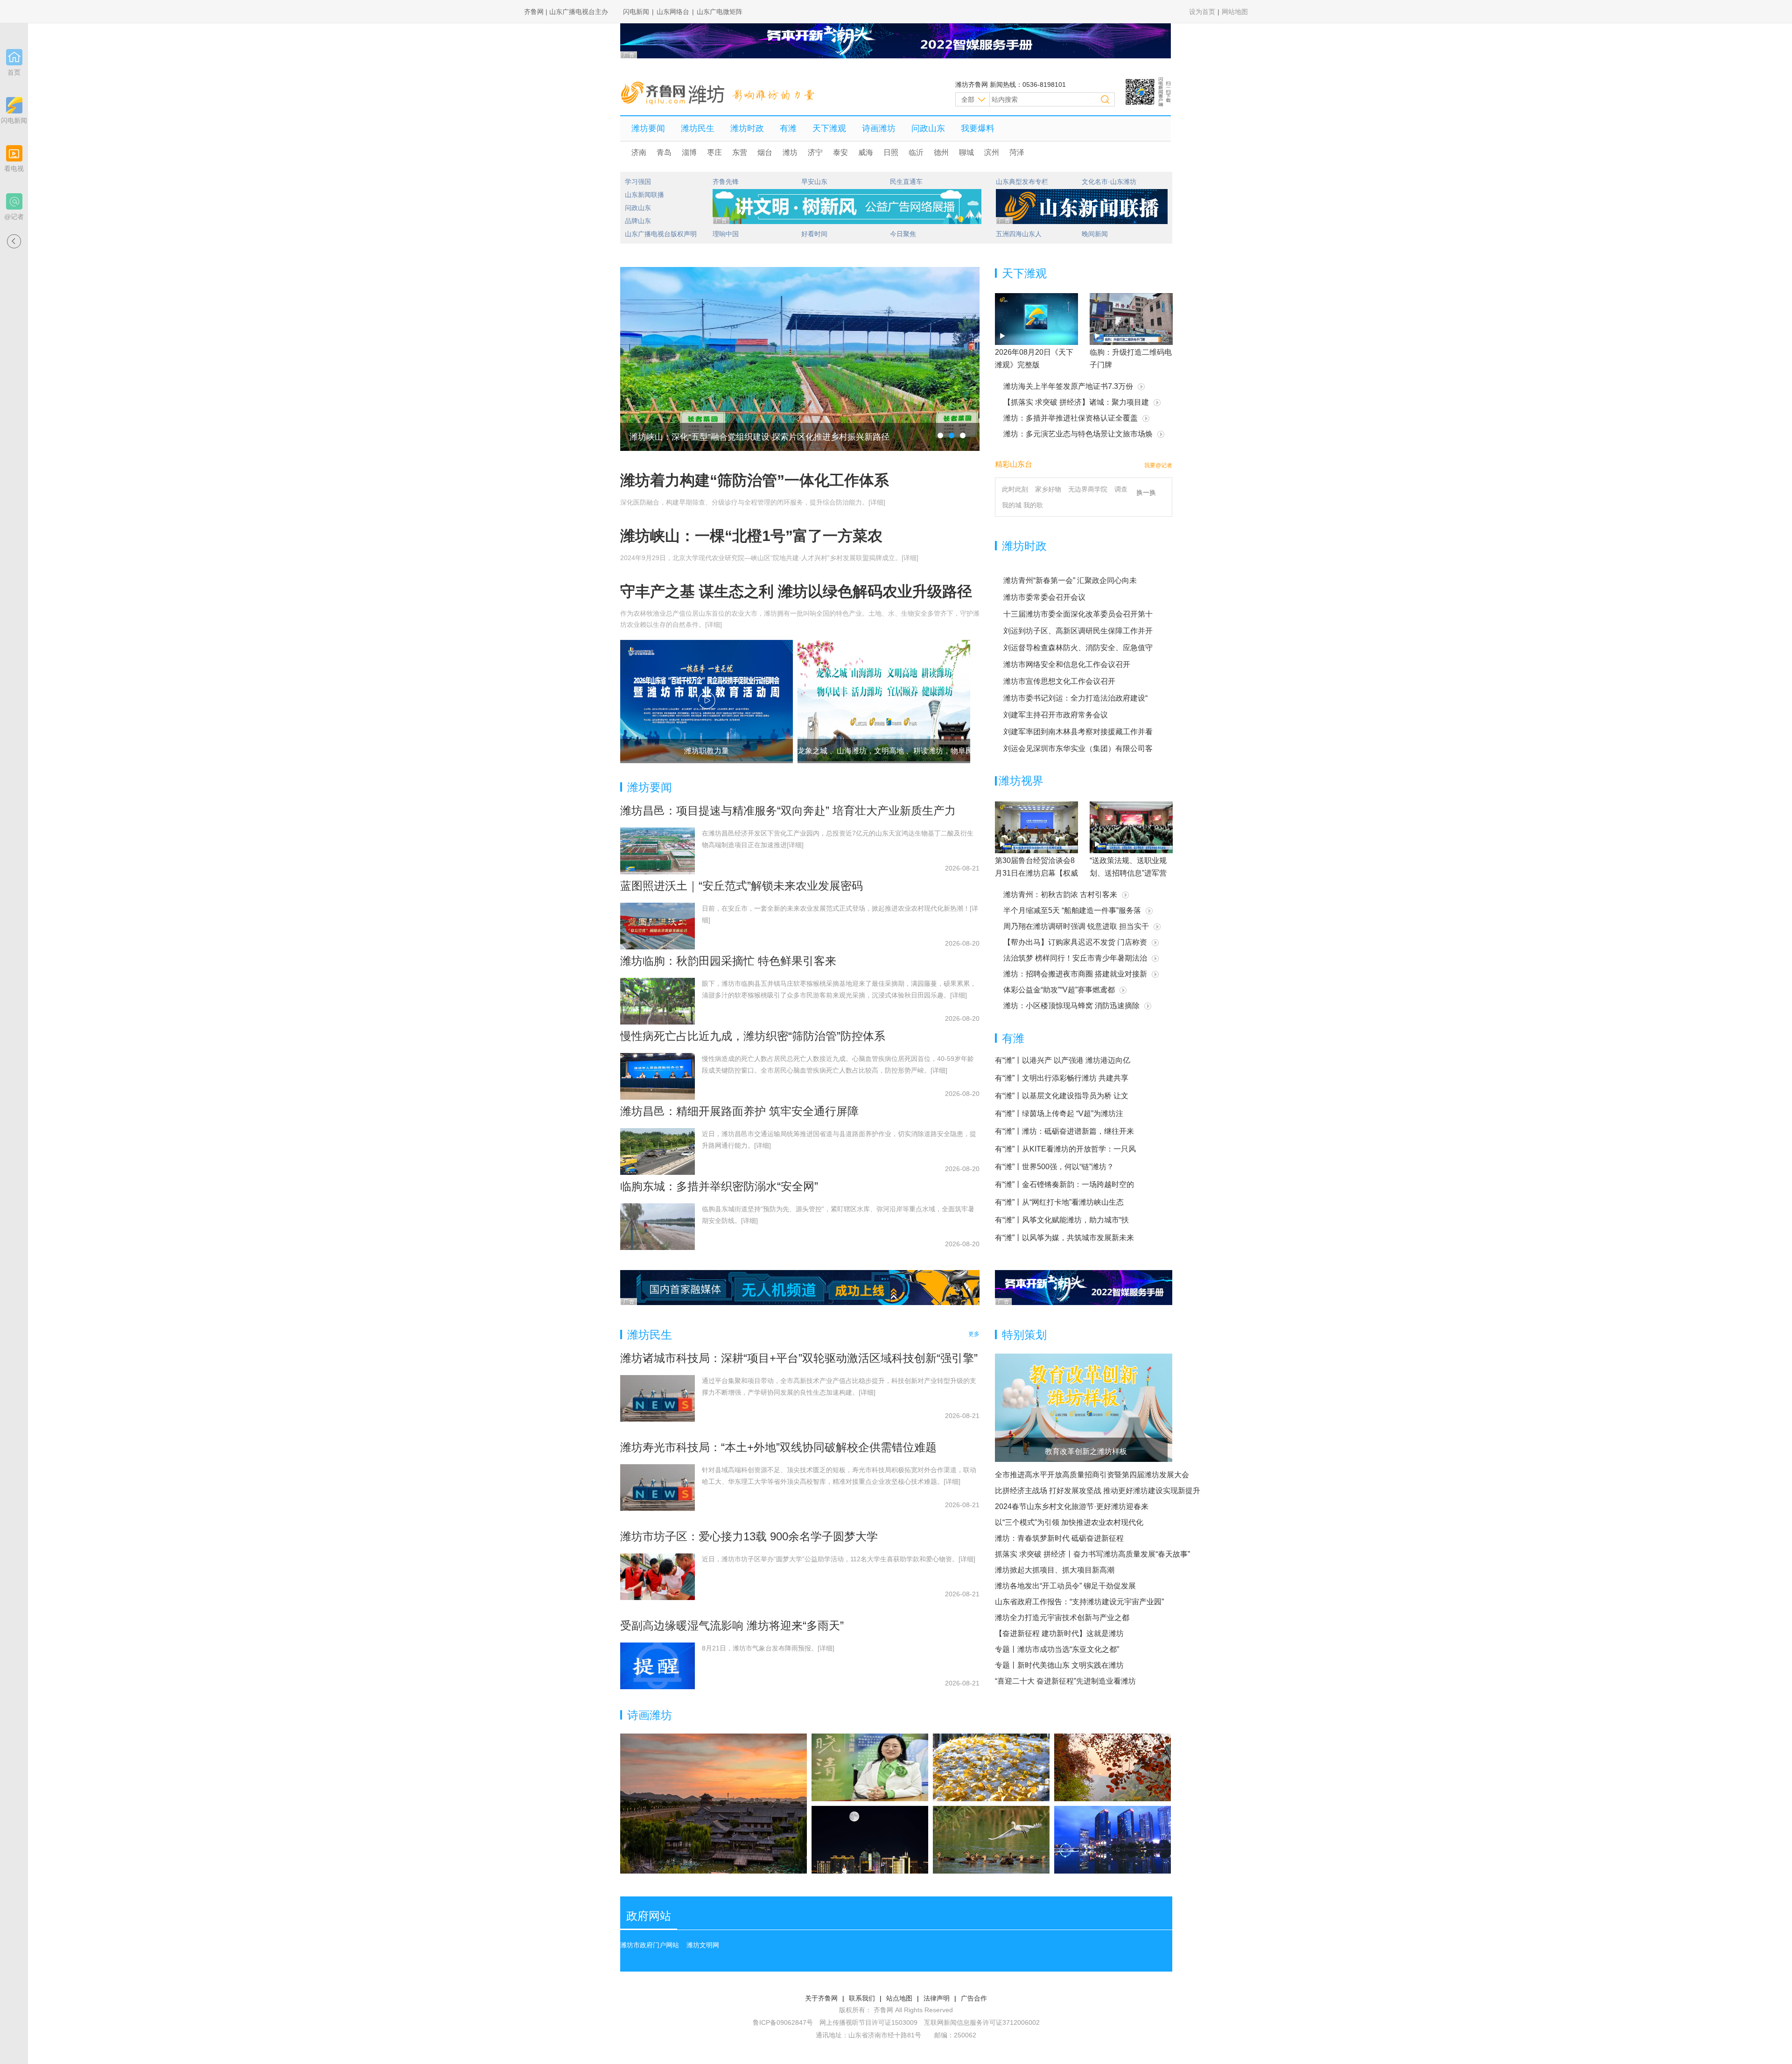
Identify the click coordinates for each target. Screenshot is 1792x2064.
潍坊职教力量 (707, 751)
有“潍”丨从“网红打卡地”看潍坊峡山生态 (1059, 1202)
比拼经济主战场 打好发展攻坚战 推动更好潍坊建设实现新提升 (1098, 1491)
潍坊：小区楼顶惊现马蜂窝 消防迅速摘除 (1071, 1006)
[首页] (14, 57)
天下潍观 (829, 128)
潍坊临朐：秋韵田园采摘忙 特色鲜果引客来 (728, 961)
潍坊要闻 (648, 128)
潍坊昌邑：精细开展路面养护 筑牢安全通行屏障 (739, 1111)
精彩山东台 (1014, 464)
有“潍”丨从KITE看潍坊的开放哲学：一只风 (1065, 1149)
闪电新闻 (636, 12)
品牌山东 (638, 221)
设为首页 (1202, 12)
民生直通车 (906, 182)
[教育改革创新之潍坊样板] (1084, 1408)
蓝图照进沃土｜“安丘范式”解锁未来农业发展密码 (742, 886)
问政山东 (928, 128)
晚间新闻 (1095, 234)
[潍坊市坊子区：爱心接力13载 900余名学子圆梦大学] (658, 1577)
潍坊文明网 (703, 1945)
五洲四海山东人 (1019, 234)
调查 (1121, 489)
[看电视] (14, 153)
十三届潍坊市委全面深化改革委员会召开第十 (1078, 614)
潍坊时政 (747, 128)
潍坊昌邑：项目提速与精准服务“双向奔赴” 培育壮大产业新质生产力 (788, 811)
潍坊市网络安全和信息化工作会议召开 (1067, 664)
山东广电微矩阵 (720, 12)
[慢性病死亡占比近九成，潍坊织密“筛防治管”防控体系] (658, 1076)
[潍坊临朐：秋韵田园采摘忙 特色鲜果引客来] (658, 1001)
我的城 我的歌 (1022, 505)
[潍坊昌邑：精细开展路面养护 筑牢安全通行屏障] (658, 1151)
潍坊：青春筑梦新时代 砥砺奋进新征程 (1059, 1538)
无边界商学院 (1088, 489)
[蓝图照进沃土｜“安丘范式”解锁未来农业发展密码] (658, 926)
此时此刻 (1015, 489)
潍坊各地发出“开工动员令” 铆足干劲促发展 (1065, 1586)
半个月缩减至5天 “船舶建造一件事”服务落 (1072, 910)
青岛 (664, 152)
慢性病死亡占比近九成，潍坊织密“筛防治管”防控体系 (753, 1036)
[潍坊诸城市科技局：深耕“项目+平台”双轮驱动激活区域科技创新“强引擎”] (658, 1398)
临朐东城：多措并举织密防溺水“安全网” (719, 1186)
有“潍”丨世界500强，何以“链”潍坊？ (1054, 1167)
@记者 (14, 217)
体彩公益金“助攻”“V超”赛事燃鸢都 (1059, 990)
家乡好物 (1048, 489)
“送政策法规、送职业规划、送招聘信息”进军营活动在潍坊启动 (1128, 873)
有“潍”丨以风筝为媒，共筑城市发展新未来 (1064, 1238)
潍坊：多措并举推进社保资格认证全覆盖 (1071, 418)
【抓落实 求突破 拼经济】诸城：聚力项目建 (1076, 402)
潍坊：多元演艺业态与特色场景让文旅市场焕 (1078, 434)
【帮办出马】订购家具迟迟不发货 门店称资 (1075, 942)
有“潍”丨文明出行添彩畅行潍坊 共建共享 (1062, 1078)
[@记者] (14, 201)
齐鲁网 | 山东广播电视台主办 (566, 12)
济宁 (815, 152)
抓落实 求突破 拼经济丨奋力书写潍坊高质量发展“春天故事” (1092, 1554)
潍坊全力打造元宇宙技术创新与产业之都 (1062, 1618)
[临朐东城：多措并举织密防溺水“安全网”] (658, 1227)
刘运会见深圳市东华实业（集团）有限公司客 (1078, 748)
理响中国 (726, 234)
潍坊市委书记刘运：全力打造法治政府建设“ (1075, 698)
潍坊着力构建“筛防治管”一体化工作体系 (755, 480)
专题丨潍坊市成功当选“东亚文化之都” (1057, 1649)
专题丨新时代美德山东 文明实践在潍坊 (1059, 1665)
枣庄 (714, 152)
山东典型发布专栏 (1022, 182)
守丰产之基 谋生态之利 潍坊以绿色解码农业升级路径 (796, 591)
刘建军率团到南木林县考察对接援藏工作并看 (1078, 732)
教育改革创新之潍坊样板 (1086, 1451)
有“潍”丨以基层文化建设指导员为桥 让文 (1062, 1096)
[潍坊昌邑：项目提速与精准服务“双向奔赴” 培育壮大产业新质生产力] (658, 851)
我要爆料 (978, 128)
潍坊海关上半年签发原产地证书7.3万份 (1068, 386)
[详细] (877, 502)
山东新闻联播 (644, 195)
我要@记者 (1158, 465)
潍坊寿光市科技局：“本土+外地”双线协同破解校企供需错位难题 (778, 1447)
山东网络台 (673, 12)
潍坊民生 (698, 128)
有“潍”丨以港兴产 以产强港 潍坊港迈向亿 (1063, 1060)
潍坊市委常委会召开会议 (1044, 597)
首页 (14, 72)
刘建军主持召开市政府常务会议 (1056, 715)
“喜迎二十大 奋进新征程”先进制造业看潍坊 (1065, 1681)
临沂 (916, 152)
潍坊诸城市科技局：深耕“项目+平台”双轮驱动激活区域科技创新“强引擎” (799, 1358)
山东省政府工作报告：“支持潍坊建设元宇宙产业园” (1079, 1602)
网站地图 (1235, 12)
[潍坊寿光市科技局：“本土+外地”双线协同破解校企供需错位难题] (658, 1488)
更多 (974, 1334)
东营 (740, 152)
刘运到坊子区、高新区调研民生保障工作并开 (1078, 631)
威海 (866, 152)
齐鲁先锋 (726, 182)
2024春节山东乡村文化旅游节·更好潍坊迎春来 (1072, 1506)
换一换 (1146, 492)
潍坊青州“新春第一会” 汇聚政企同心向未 (1070, 580)
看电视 (14, 168)
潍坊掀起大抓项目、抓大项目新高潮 (1055, 1570)
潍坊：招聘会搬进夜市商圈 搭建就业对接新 (1075, 974)
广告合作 (974, 1998)
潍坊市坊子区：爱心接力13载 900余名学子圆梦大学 (749, 1536)
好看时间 (814, 234)
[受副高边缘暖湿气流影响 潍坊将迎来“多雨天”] (658, 1666)
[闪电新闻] (14, 105)
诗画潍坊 (879, 128)
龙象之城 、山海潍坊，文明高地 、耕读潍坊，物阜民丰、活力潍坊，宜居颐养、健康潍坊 (945, 751)
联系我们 (862, 1998)
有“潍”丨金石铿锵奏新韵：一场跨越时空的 (1064, 1184)
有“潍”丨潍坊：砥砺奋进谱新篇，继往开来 (1064, 1131)
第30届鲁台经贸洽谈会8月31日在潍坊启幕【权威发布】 (1036, 873)
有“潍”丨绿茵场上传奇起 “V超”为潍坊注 (1059, 1113)
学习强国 (638, 182)
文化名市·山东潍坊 (1109, 182)
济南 (639, 152)
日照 (891, 152)
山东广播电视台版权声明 (661, 234)
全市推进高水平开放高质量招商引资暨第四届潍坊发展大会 (1092, 1475)
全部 (968, 99)
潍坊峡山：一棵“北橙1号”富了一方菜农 (751, 536)
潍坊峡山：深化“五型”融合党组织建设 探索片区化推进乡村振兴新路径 (759, 437)
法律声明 (937, 1998)
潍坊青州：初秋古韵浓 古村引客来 (1060, 895)
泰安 (840, 152)
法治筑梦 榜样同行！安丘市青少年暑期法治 (1075, 958)
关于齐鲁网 (821, 1998)
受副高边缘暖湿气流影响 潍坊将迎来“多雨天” (732, 1625)
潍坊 (790, 152)
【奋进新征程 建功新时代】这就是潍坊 (1059, 1633)
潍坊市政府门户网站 (650, 1945)
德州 (941, 152)
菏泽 (1017, 152)
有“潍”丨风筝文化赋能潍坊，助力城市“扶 (1062, 1220)
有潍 (788, 128)
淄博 (689, 152)
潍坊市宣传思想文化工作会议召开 (1059, 681)
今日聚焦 (903, 234)
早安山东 (814, 182)
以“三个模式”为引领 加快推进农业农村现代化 (1069, 1522)
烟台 (765, 152)
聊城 (966, 152)
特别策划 (1024, 1335)
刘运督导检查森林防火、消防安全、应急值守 (1078, 648)
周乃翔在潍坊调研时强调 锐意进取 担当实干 (1076, 926)
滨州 (992, 152)
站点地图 (899, 1998)
